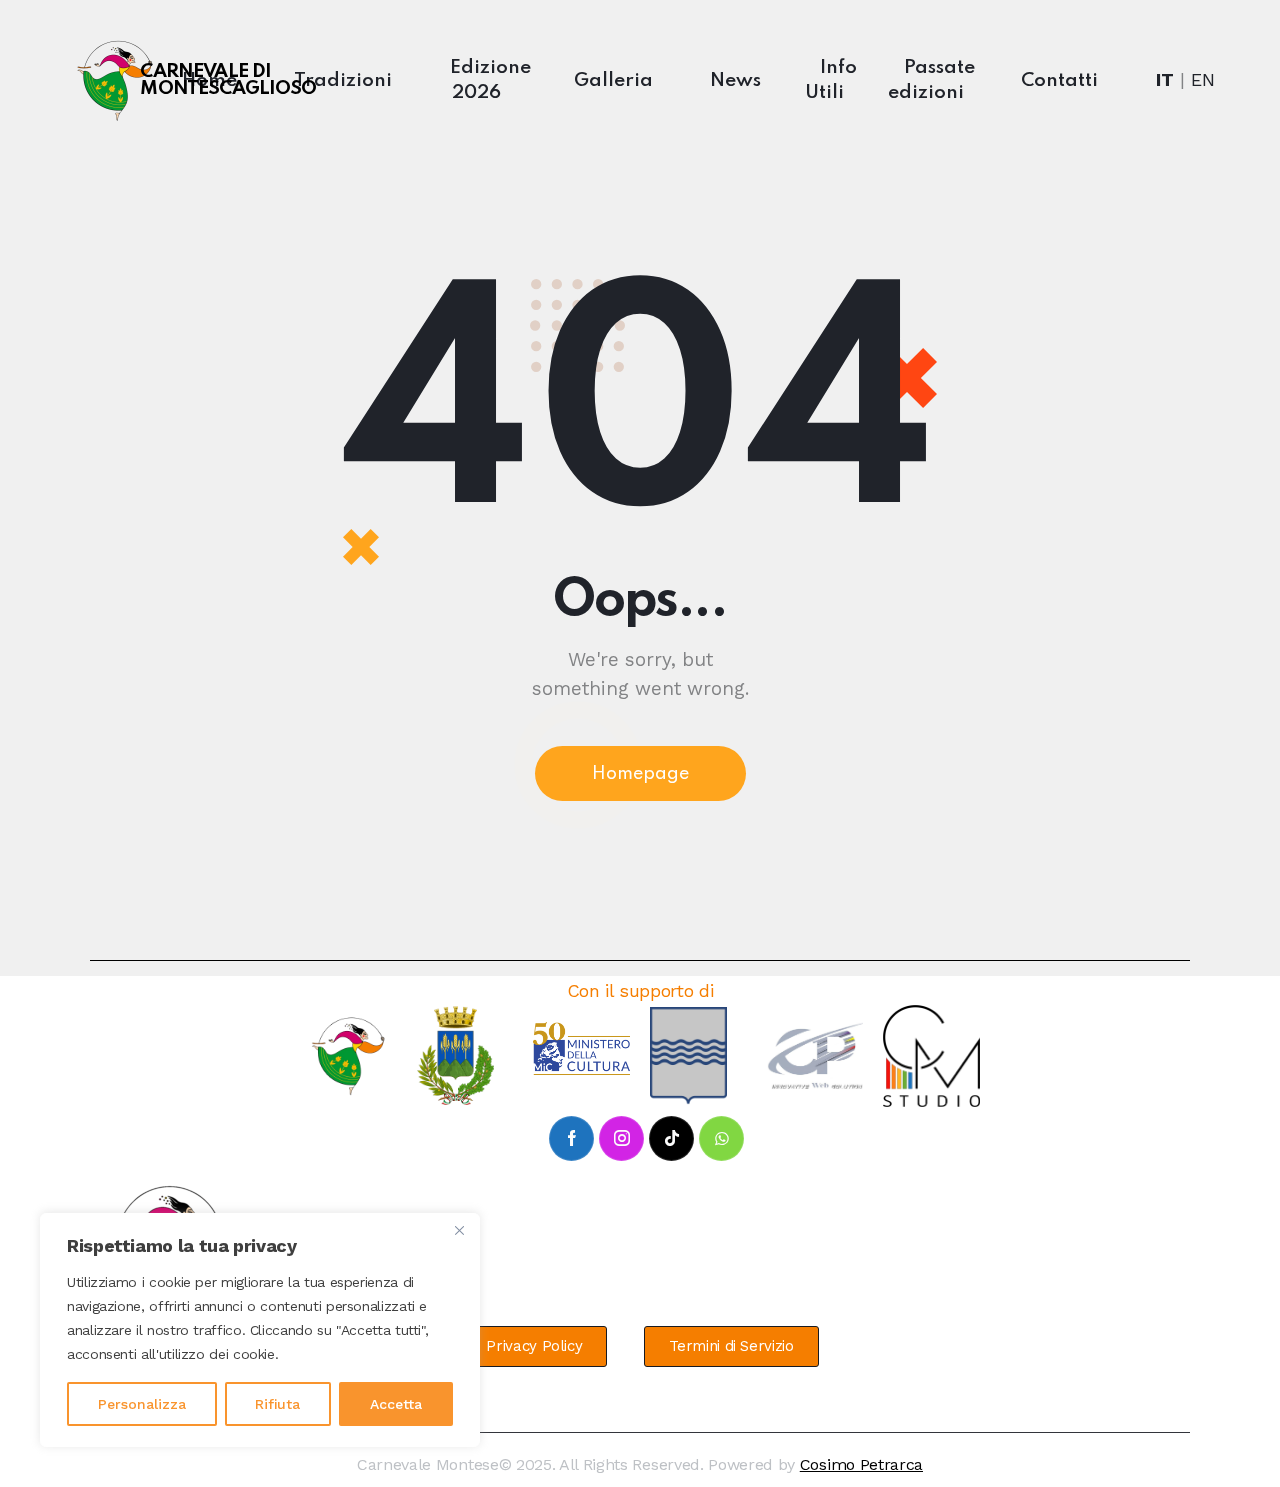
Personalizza (142, 1404)
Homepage (640, 774)
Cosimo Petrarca (861, 1464)
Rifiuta (277, 1404)
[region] (260, 1330)
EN (1203, 79)
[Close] (459, 1230)
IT (1165, 79)
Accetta (396, 1404)
